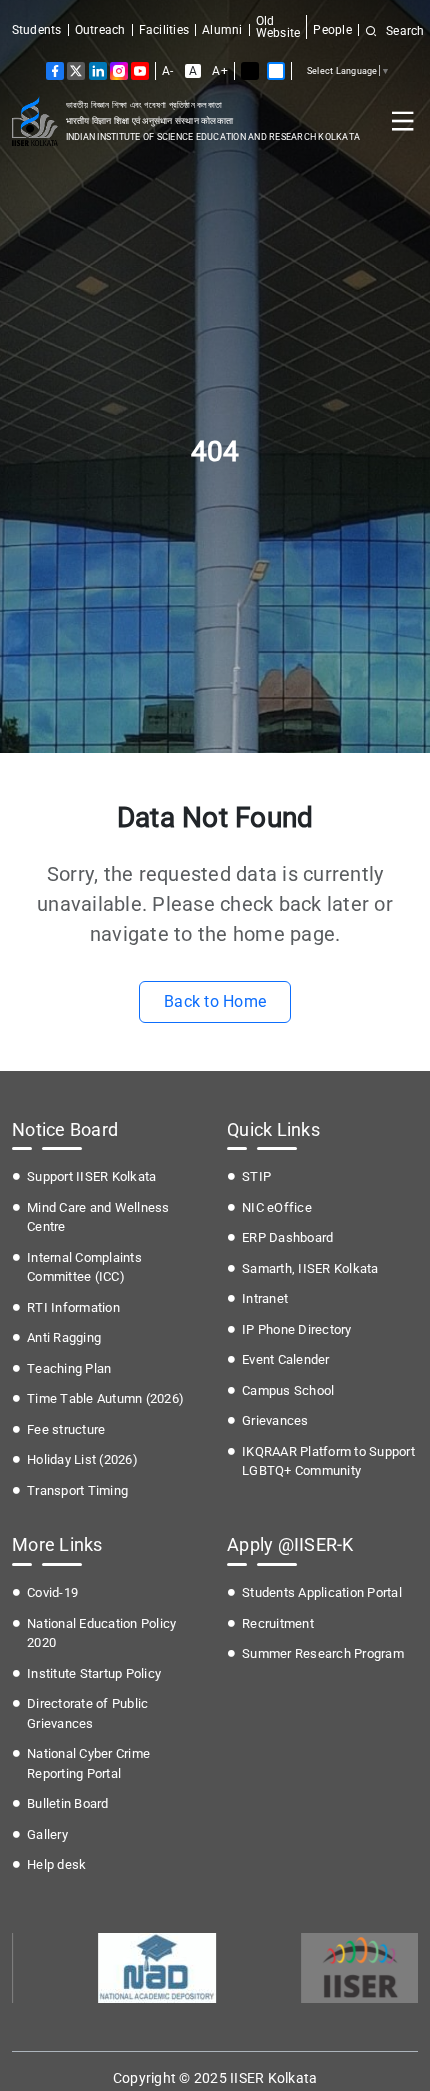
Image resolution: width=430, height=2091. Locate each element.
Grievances (275, 1420)
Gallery (47, 1834)
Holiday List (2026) (82, 1459)
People (332, 30)
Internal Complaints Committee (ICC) (84, 1267)
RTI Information (73, 1307)
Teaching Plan (69, 1368)
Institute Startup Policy (94, 1673)
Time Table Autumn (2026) (105, 1398)
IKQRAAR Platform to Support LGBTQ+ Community (328, 1461)
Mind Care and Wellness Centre (98, 1217)
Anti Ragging (64, 1337)
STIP (256, 1176)
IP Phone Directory (297, 1329)
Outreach (100, 30)
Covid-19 (52, 1592)
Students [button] (37, 30)
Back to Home (215, 1001)
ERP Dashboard (287, 1237)
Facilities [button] (164, 30)
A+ (220, 71)
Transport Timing (77, 1490)
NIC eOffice (277, 1207)
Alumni (222, 30)
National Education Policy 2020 (101, 1633)
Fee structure (66, 1429)
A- (168, 71)
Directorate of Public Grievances (87, 1713)
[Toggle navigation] (403, 121)
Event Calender (286, 1359)
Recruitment (278, 1623)
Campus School (288, 1390)
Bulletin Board (68, 1803)
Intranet (265, 1298)
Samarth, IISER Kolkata (310, 1268)
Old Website (278, 27)
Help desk (56, 1864)
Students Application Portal (322, 1592)
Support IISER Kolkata (91, 1176)
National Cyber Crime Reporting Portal (88, 1763)
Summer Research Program (323, 1653)
